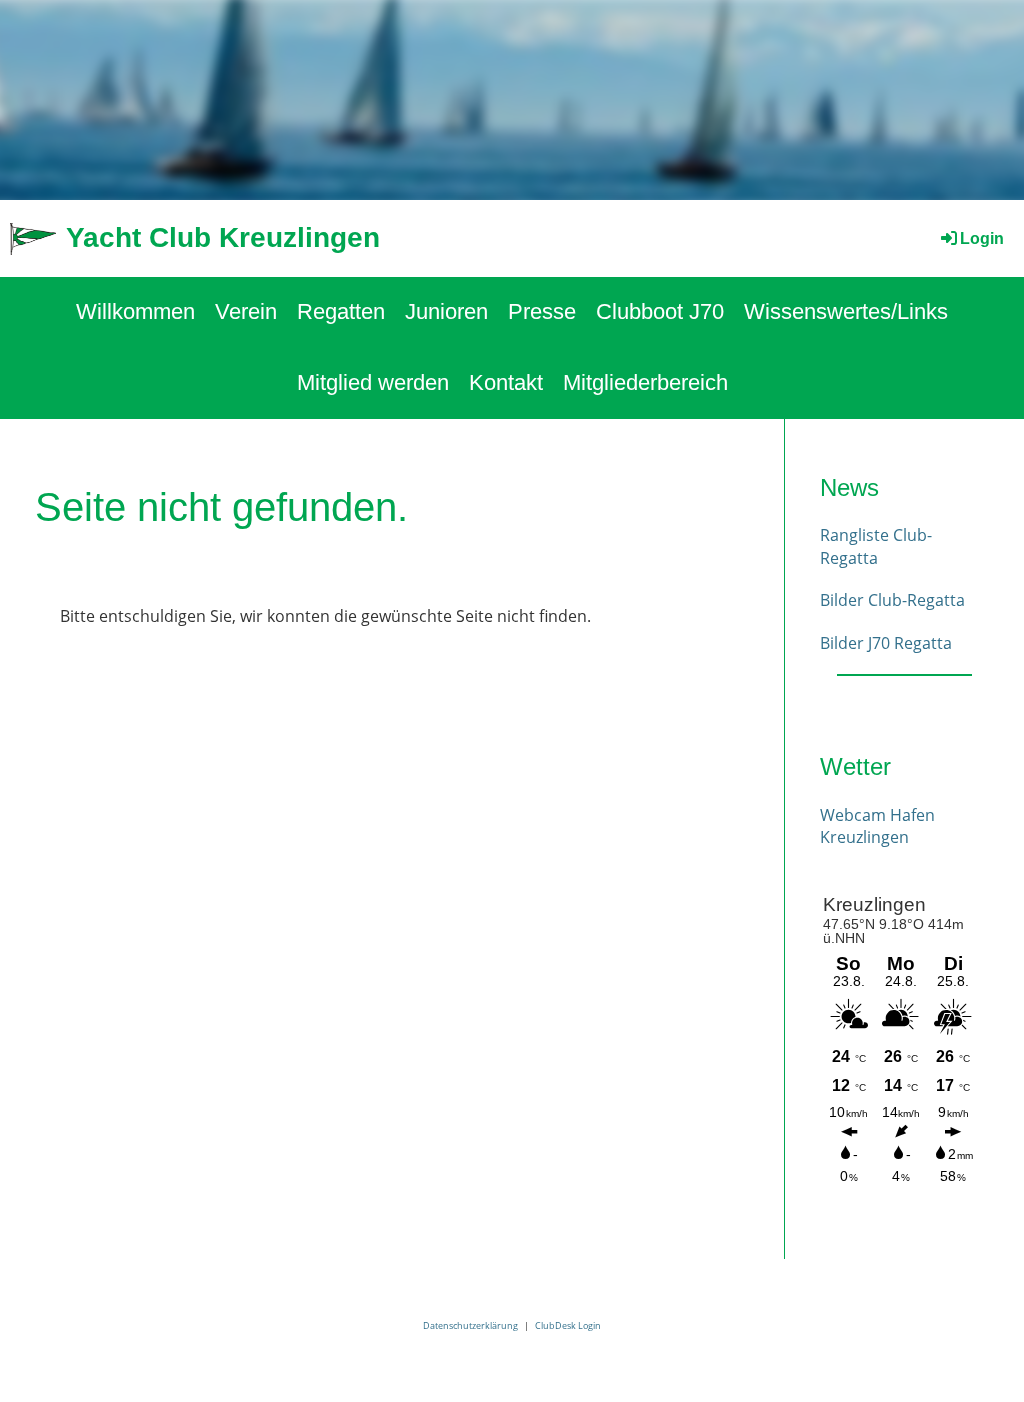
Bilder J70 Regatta (886, 643)
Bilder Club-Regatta (892, 600)
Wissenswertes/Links (846, 311)
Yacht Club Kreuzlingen (223, 237)
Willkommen (135, 311)
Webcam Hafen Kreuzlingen (877, 826)
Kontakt (506, 382)
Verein (246, 311)
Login (982, 238)
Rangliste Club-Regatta (876, 546)
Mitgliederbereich (645, 382)
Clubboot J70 (660, 311)
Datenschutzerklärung (470, 1325)
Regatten (341, 311)
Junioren (446, 311)
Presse (542, 311)
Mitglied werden (373, 382)
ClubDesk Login (568, 1325)
